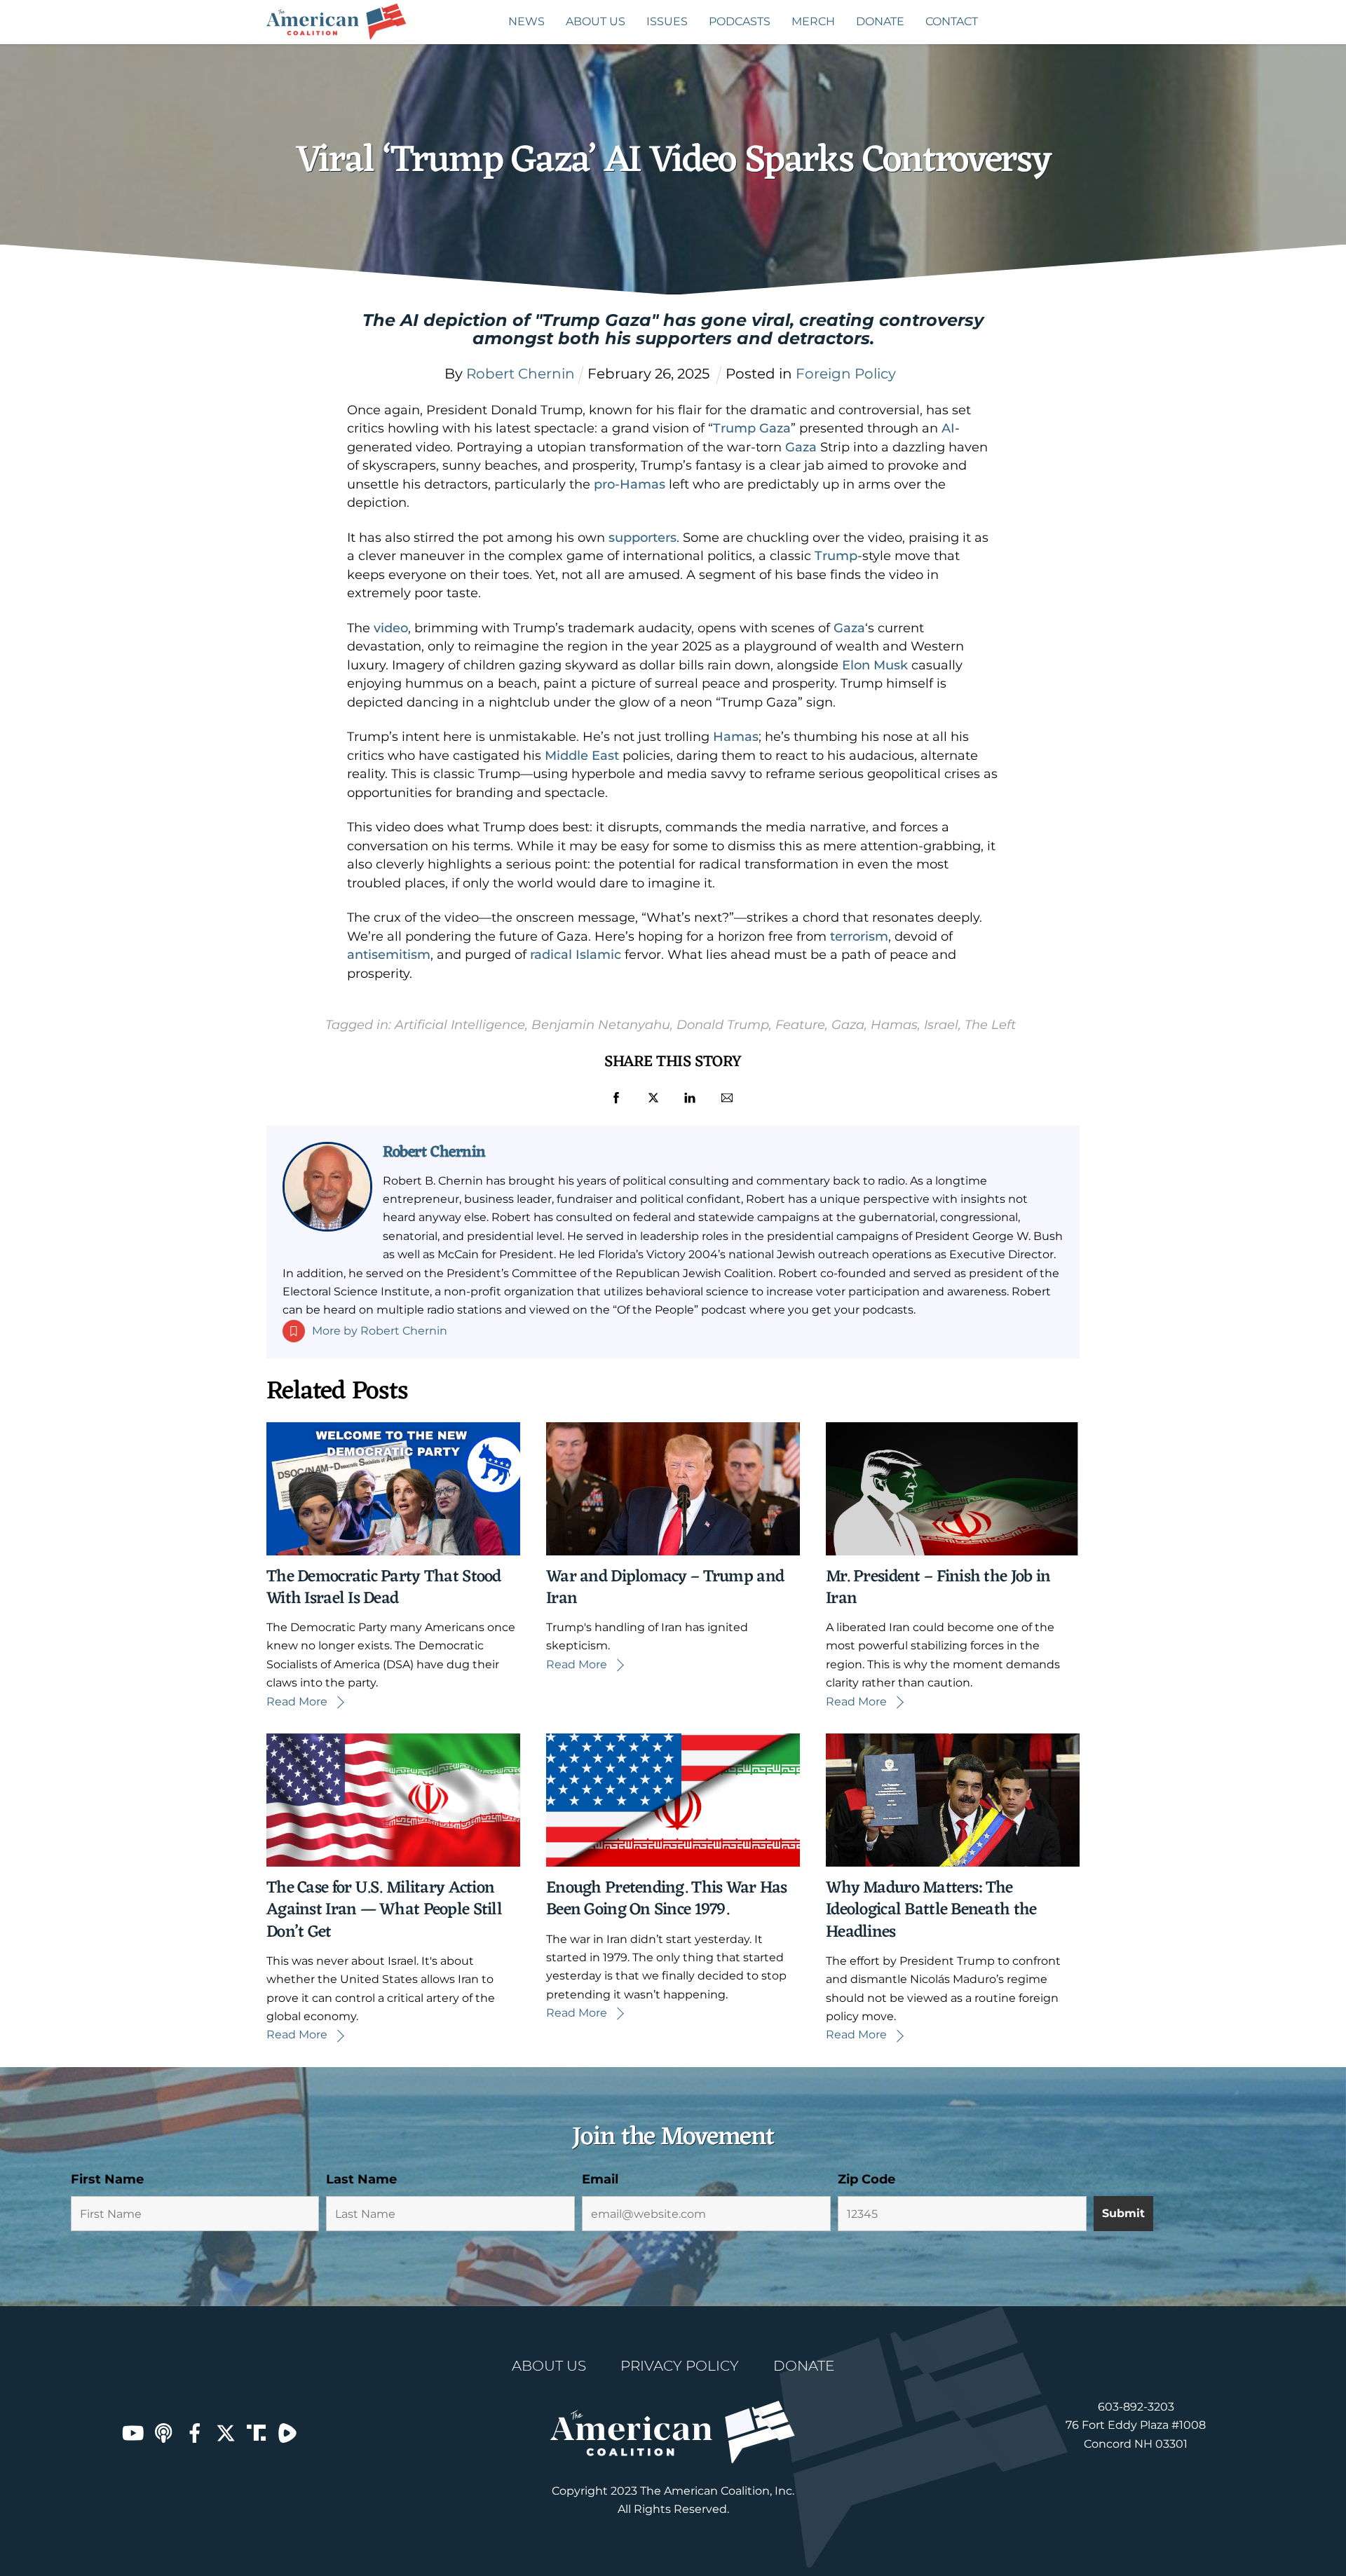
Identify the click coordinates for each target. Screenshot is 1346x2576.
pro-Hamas (630, 484)
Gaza (801, 447)
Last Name (361, 2179)
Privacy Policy (680, 2366)
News (526, 21)
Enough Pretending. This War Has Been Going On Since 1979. (667, 1899)
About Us (596, 21)
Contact (952, 21)
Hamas (736, 737)
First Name (107, 2179)
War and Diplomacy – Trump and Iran (665, 1588)
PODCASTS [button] (740, 21)
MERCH (813, 21)
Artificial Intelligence (460, 1024)
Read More (297, 1702)
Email (600, 2179)
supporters (643, 538)
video (391, 628)
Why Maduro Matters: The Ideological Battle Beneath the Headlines (931, 1910)
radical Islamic (577, 955)
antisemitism (389, 955)
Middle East (582, 756)
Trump (836, 556)
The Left (990, 1024)
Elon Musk (875, 665)
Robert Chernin (434, 1152)
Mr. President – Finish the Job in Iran (938, 1588)
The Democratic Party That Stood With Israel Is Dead (384, 1588)
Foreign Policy (846, 374)
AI (948, 428)
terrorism (859, 936)
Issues (667, 21)
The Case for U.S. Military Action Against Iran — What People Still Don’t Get (384, 1910)
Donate (880, 21)
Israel (941, 1024)
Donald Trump (723, 1024)
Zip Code (866, 2179)
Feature (800, 1024)
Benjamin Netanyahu (601, 1024)
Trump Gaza (752, 428)
